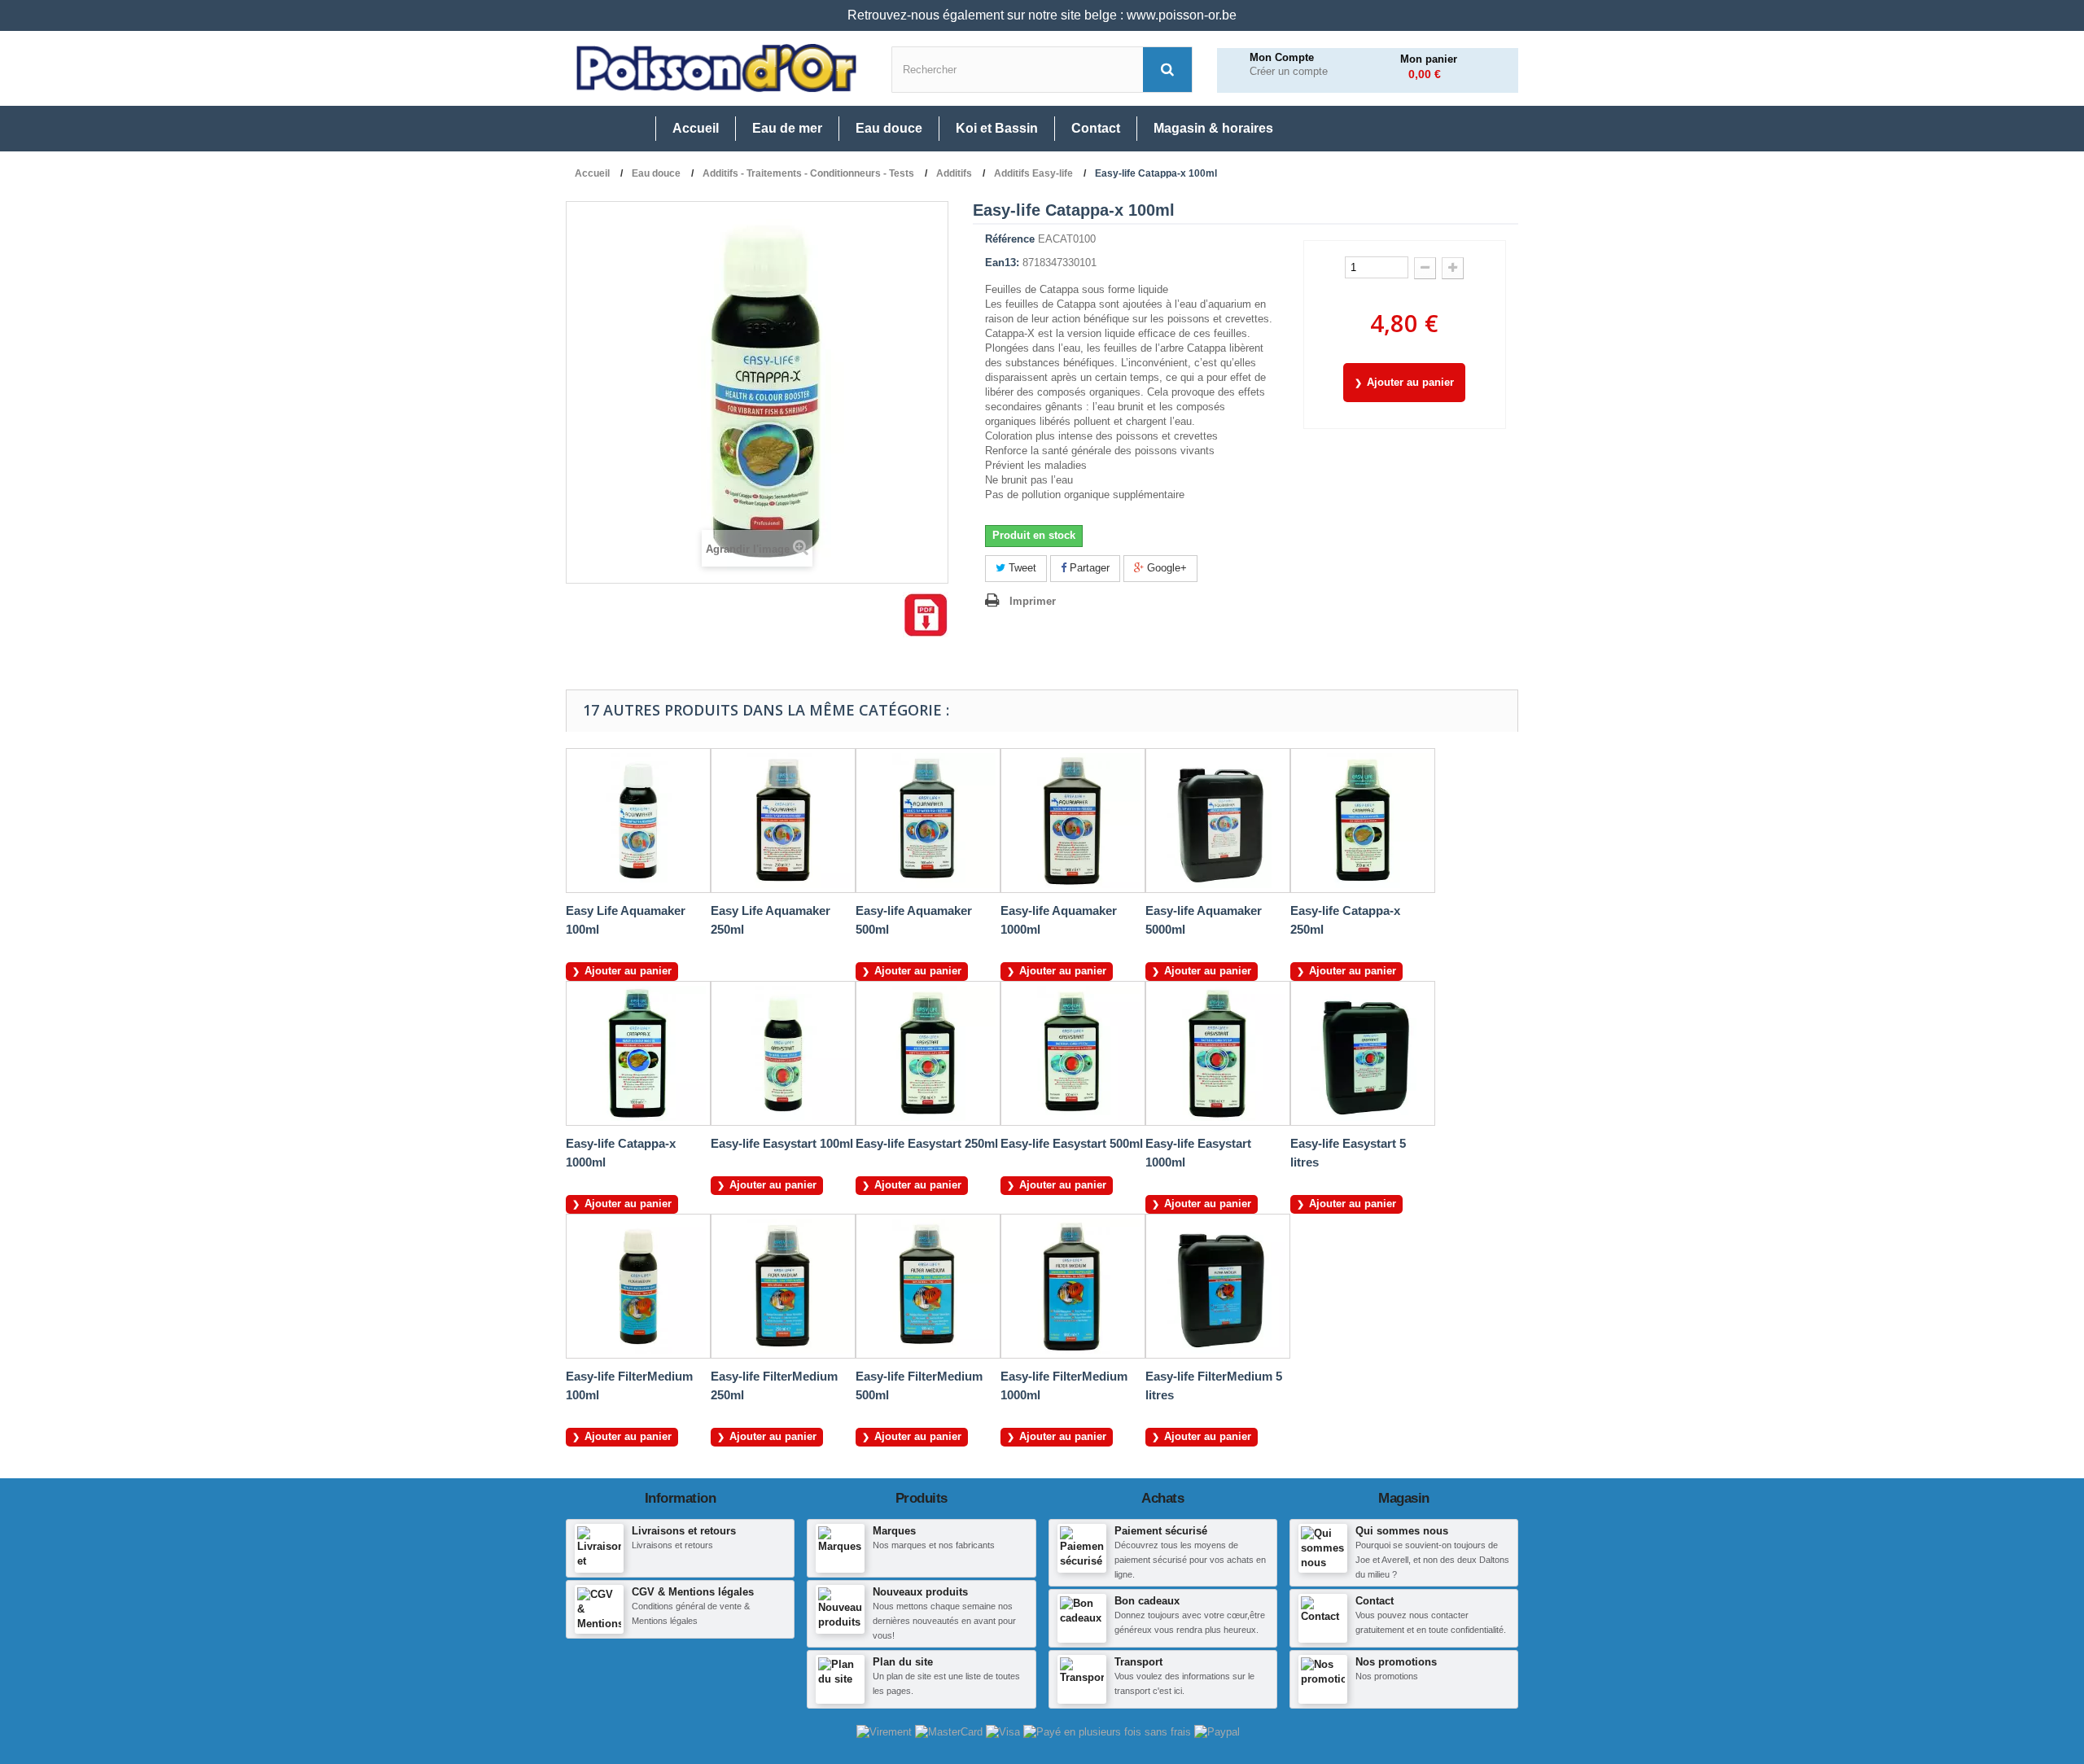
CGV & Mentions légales (693, 1592)
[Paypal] (1217, 1731)
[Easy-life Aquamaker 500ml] (928, 821)
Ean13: (1002, 263)
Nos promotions (1396, 1662)
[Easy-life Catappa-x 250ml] (1363, 821)
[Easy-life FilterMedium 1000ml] (1073, 1286)
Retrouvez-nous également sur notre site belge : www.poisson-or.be (1042, 15)
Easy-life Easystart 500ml (1072, 1143)
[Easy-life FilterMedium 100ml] (638, 1286)
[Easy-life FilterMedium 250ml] (783, 1286)
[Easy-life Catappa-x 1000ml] (638, 1053)
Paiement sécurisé (1161, 1531)
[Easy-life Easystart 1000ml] (1218, 1053)
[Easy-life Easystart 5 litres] (1363, 1053)
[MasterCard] (950, 1731)
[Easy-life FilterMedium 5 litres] (1218, 1286)
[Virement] (886, 1731)
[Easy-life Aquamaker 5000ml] (1218, 821)
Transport (1138, 1662)
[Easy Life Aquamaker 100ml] (638, 821)
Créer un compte (1289, 72)
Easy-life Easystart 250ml (927, 1143)
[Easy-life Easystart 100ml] (783, 1053)
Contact (1375, 1601)
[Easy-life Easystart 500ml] (1073, 1053)
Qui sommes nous (1402, 1531)
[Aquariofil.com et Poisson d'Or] (716, 68)
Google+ (1165, 568)
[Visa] (1005, 1731)
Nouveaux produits (920, 1592)
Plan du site (903, 1662)
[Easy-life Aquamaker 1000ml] (1073, 821)
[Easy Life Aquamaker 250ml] (783, 821)
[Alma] (1109, 1731)
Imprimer (1033, 601)
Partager (1088, 568)
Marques (894, 1531)
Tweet (1021, 568)
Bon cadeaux (1147, 1601)
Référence (1010, 239)
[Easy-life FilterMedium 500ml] (928, 1286)
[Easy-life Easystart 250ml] (928, 1053)
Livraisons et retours (684, 1531)
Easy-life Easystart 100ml (782, 1143)
